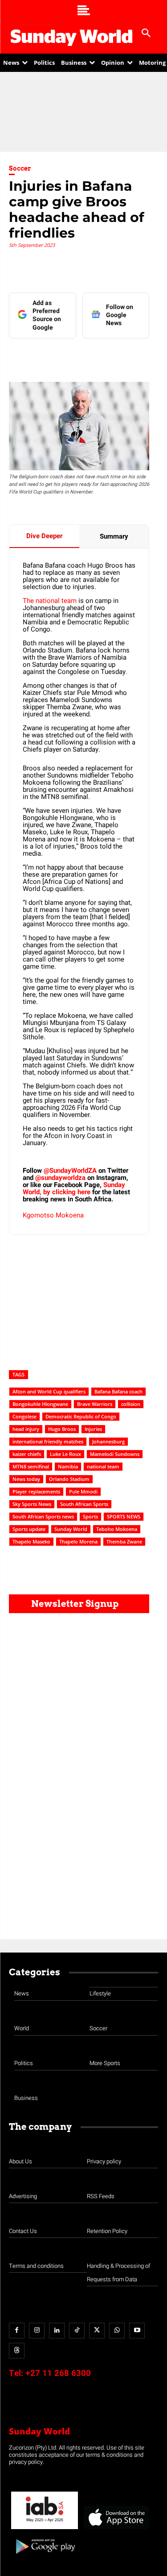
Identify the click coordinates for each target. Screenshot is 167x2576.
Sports (90, 1516)
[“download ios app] (116, 2529)
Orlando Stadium (69, 1479)
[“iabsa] (45, 2529)
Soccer (20, 168)
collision (131, 1404)
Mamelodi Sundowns (115, 1454)
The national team (50, 601)
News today (26, 1479)
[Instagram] (37, 2331)
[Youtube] (137, 2331)
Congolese (24, 1416)
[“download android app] (45, 2557)
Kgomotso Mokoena (53, 1215)
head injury (26, 1429)
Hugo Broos (62, 1429)
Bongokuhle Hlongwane (40, 1404)
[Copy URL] (148, 356)
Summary (114, 536)
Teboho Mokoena (117, 1529)
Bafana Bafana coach (118, 1391)
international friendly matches (48, 1441)
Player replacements (36, 1491)
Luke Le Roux (65, 1454)
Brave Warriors (95, 1404)
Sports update (29, 1529)
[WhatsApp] (128, 356)
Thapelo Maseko (31, 1541)
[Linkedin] (66, 356)
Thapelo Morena (78, 1541)
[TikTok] (77, 2331)
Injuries (93, 1429)
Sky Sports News (32, 1504)
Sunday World (71, 1529)
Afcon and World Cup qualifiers (49, 1391)
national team (103, 1466)
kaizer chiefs (27, 1454)
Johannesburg (108, 1441)
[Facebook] (46, 356)
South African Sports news (43, 1516)
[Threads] (17, 2351)
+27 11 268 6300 (58, 2373)
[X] (87, 356)
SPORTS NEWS (124, 1516)
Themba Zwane (124, 1541)
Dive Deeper (44, 536)
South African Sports (84, 1504)
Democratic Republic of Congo (81, 1416)
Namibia (68, 1466)
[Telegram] (107, 356)
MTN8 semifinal (31, 1466)
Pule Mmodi (83, 1491)
